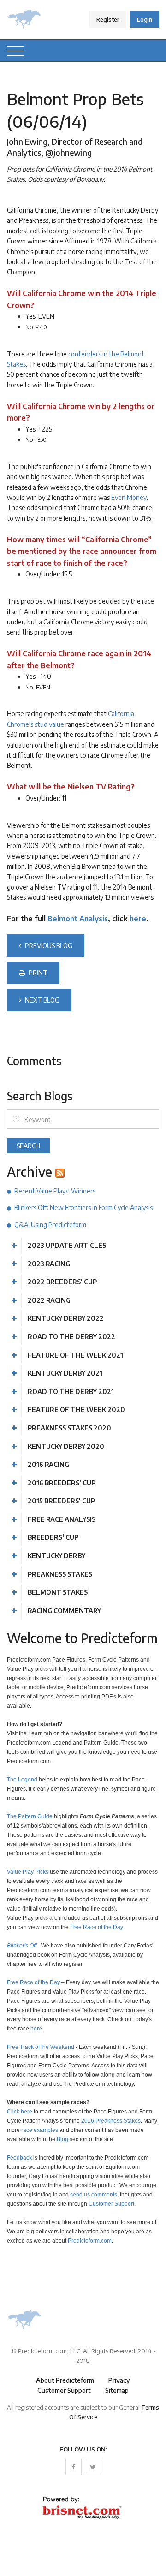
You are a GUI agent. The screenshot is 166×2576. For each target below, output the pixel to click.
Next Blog (41, 1000)
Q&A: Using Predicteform (50, 1225)
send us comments (94, 2194)
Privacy (119, 2380)
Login (145, 19)
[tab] (83, 1246)
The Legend (22, 1779)
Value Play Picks (28, 1872)
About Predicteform (65, 2380)
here (138, 919)
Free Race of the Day (96, 1927)
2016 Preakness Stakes (111, 2121)
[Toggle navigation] (15, 50)
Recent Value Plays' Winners (55, 1191)
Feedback (19, 2158)
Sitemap (117, 2390)
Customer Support (111, 2204)
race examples (40, 2130)
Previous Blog (48, 946)
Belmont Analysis (78, 919)
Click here (20, 2111)
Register (108, 19)
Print (37, 973)
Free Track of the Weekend (41, 2047)
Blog (62, 2139)
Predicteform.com (90, 2241)
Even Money (129, 497)
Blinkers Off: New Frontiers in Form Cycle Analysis (83, 1208)
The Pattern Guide (30, 1816)
